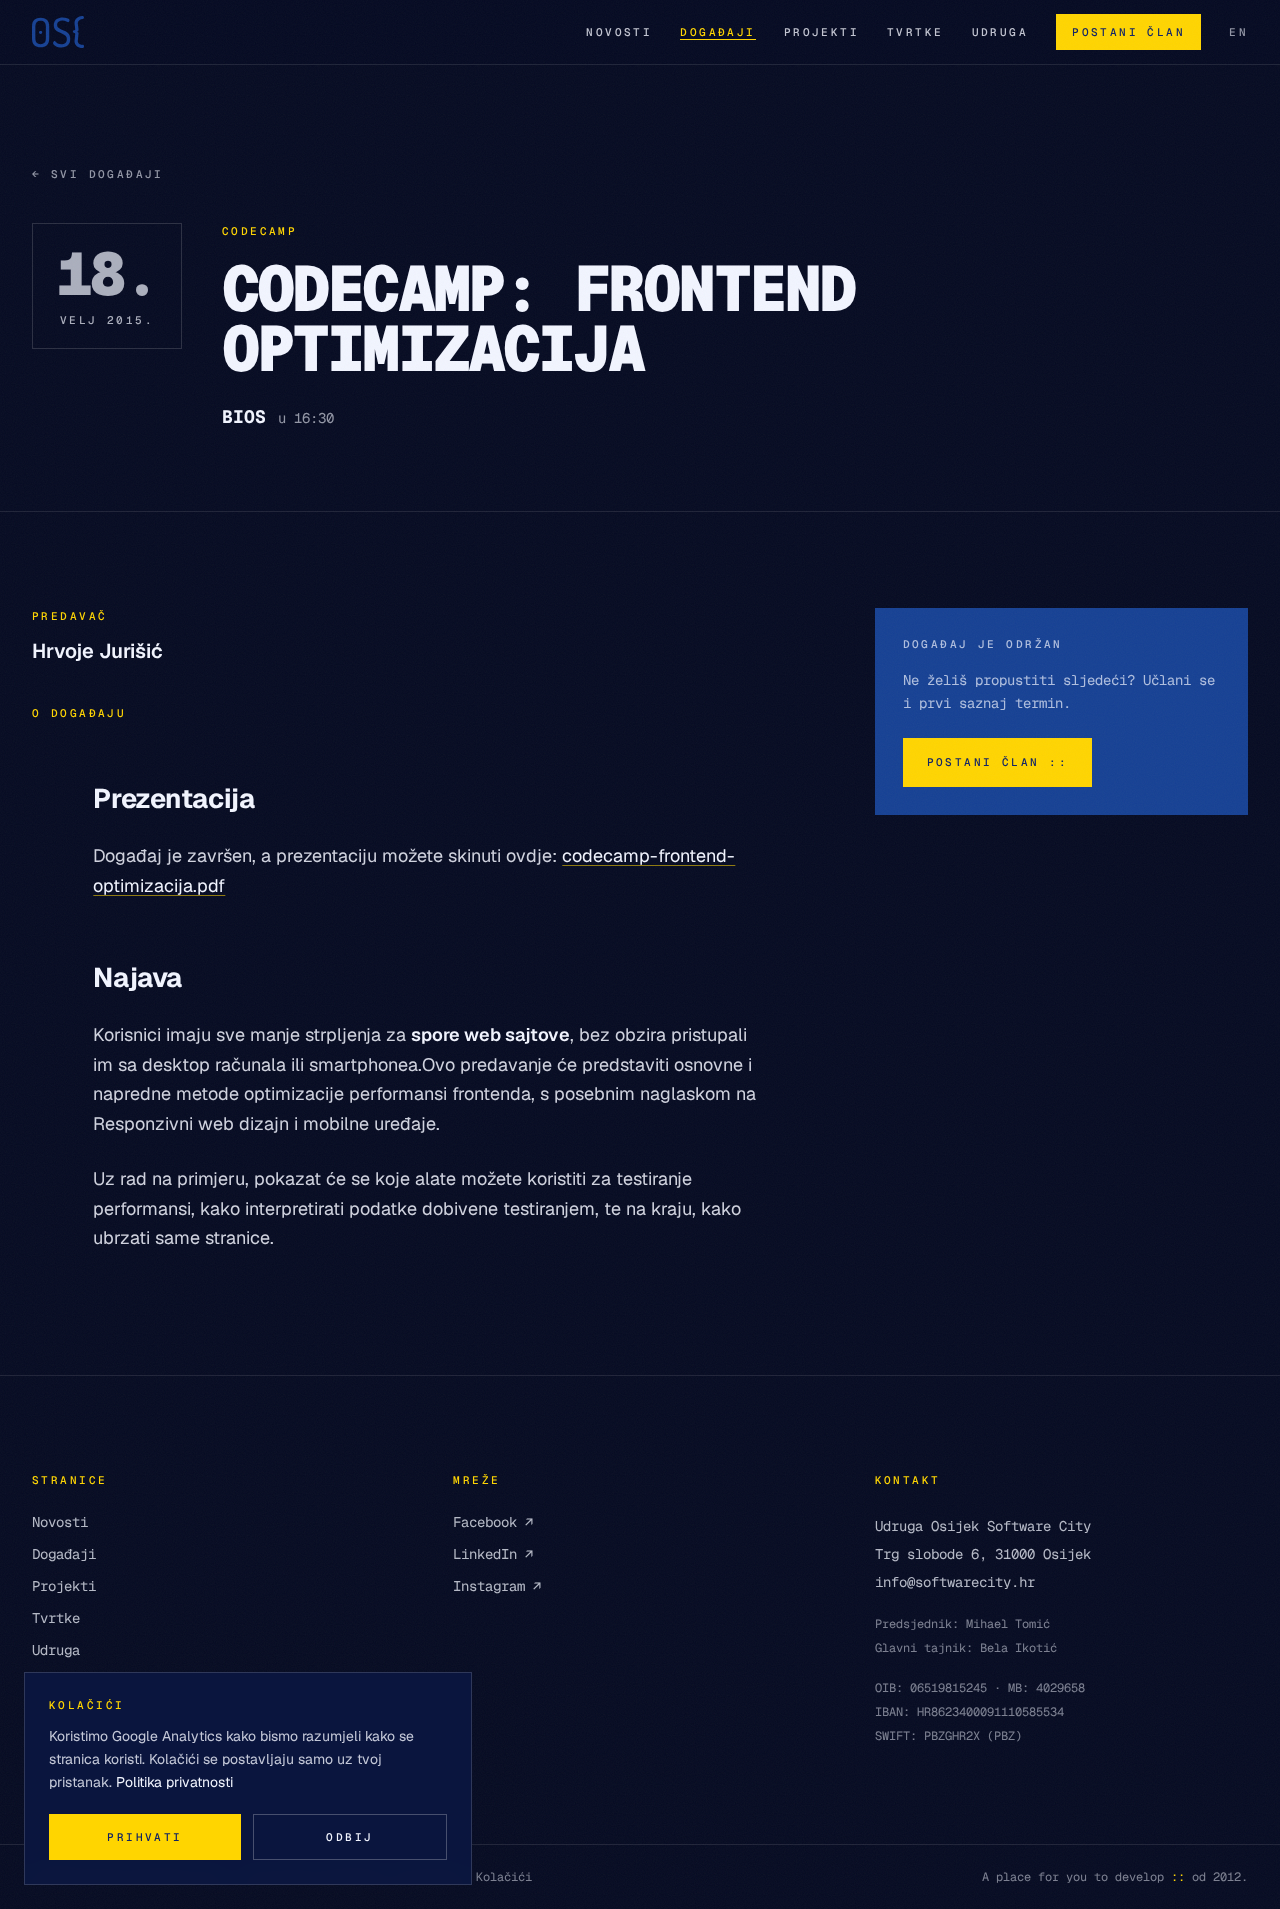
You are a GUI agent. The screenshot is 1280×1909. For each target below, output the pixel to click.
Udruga (1000, 32)
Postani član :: (997, 762)
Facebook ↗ (493, 1522)
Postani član (1128, 32)
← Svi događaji (98, 174)
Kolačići (504, 1877)
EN (1238, 32)
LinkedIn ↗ (493, 1554)
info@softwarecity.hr (955, 1582)
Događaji (717, 32)
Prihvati (144, 1837)
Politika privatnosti (174, 1782)
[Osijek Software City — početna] (58, 32)
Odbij (349, 1837)
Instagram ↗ (497, 1586)
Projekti (821, 32)
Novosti (619, 32)
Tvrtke (915, 32)
